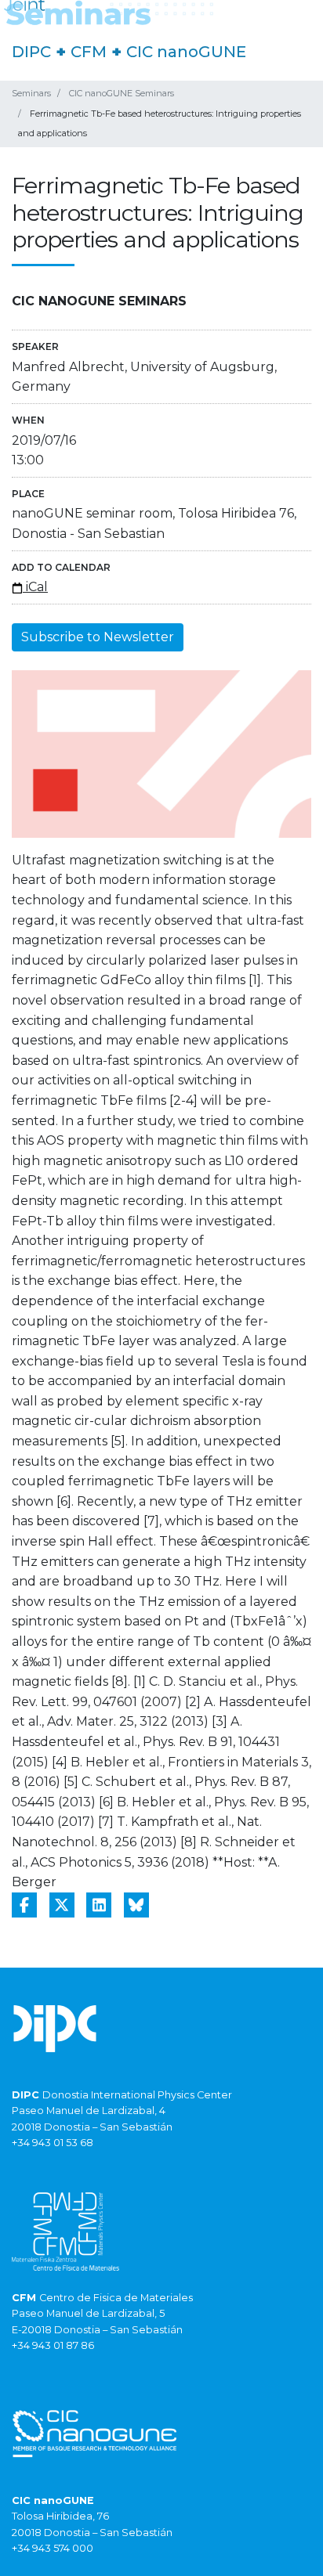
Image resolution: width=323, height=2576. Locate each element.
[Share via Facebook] (24, 1905)
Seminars (31, 93)
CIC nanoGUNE (186, 52)
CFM (89, 52)
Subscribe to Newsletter (98, 637)
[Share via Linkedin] (99, 1905)
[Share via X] (62, 1905)
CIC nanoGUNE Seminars (122, 93)
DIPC (31, 52)
